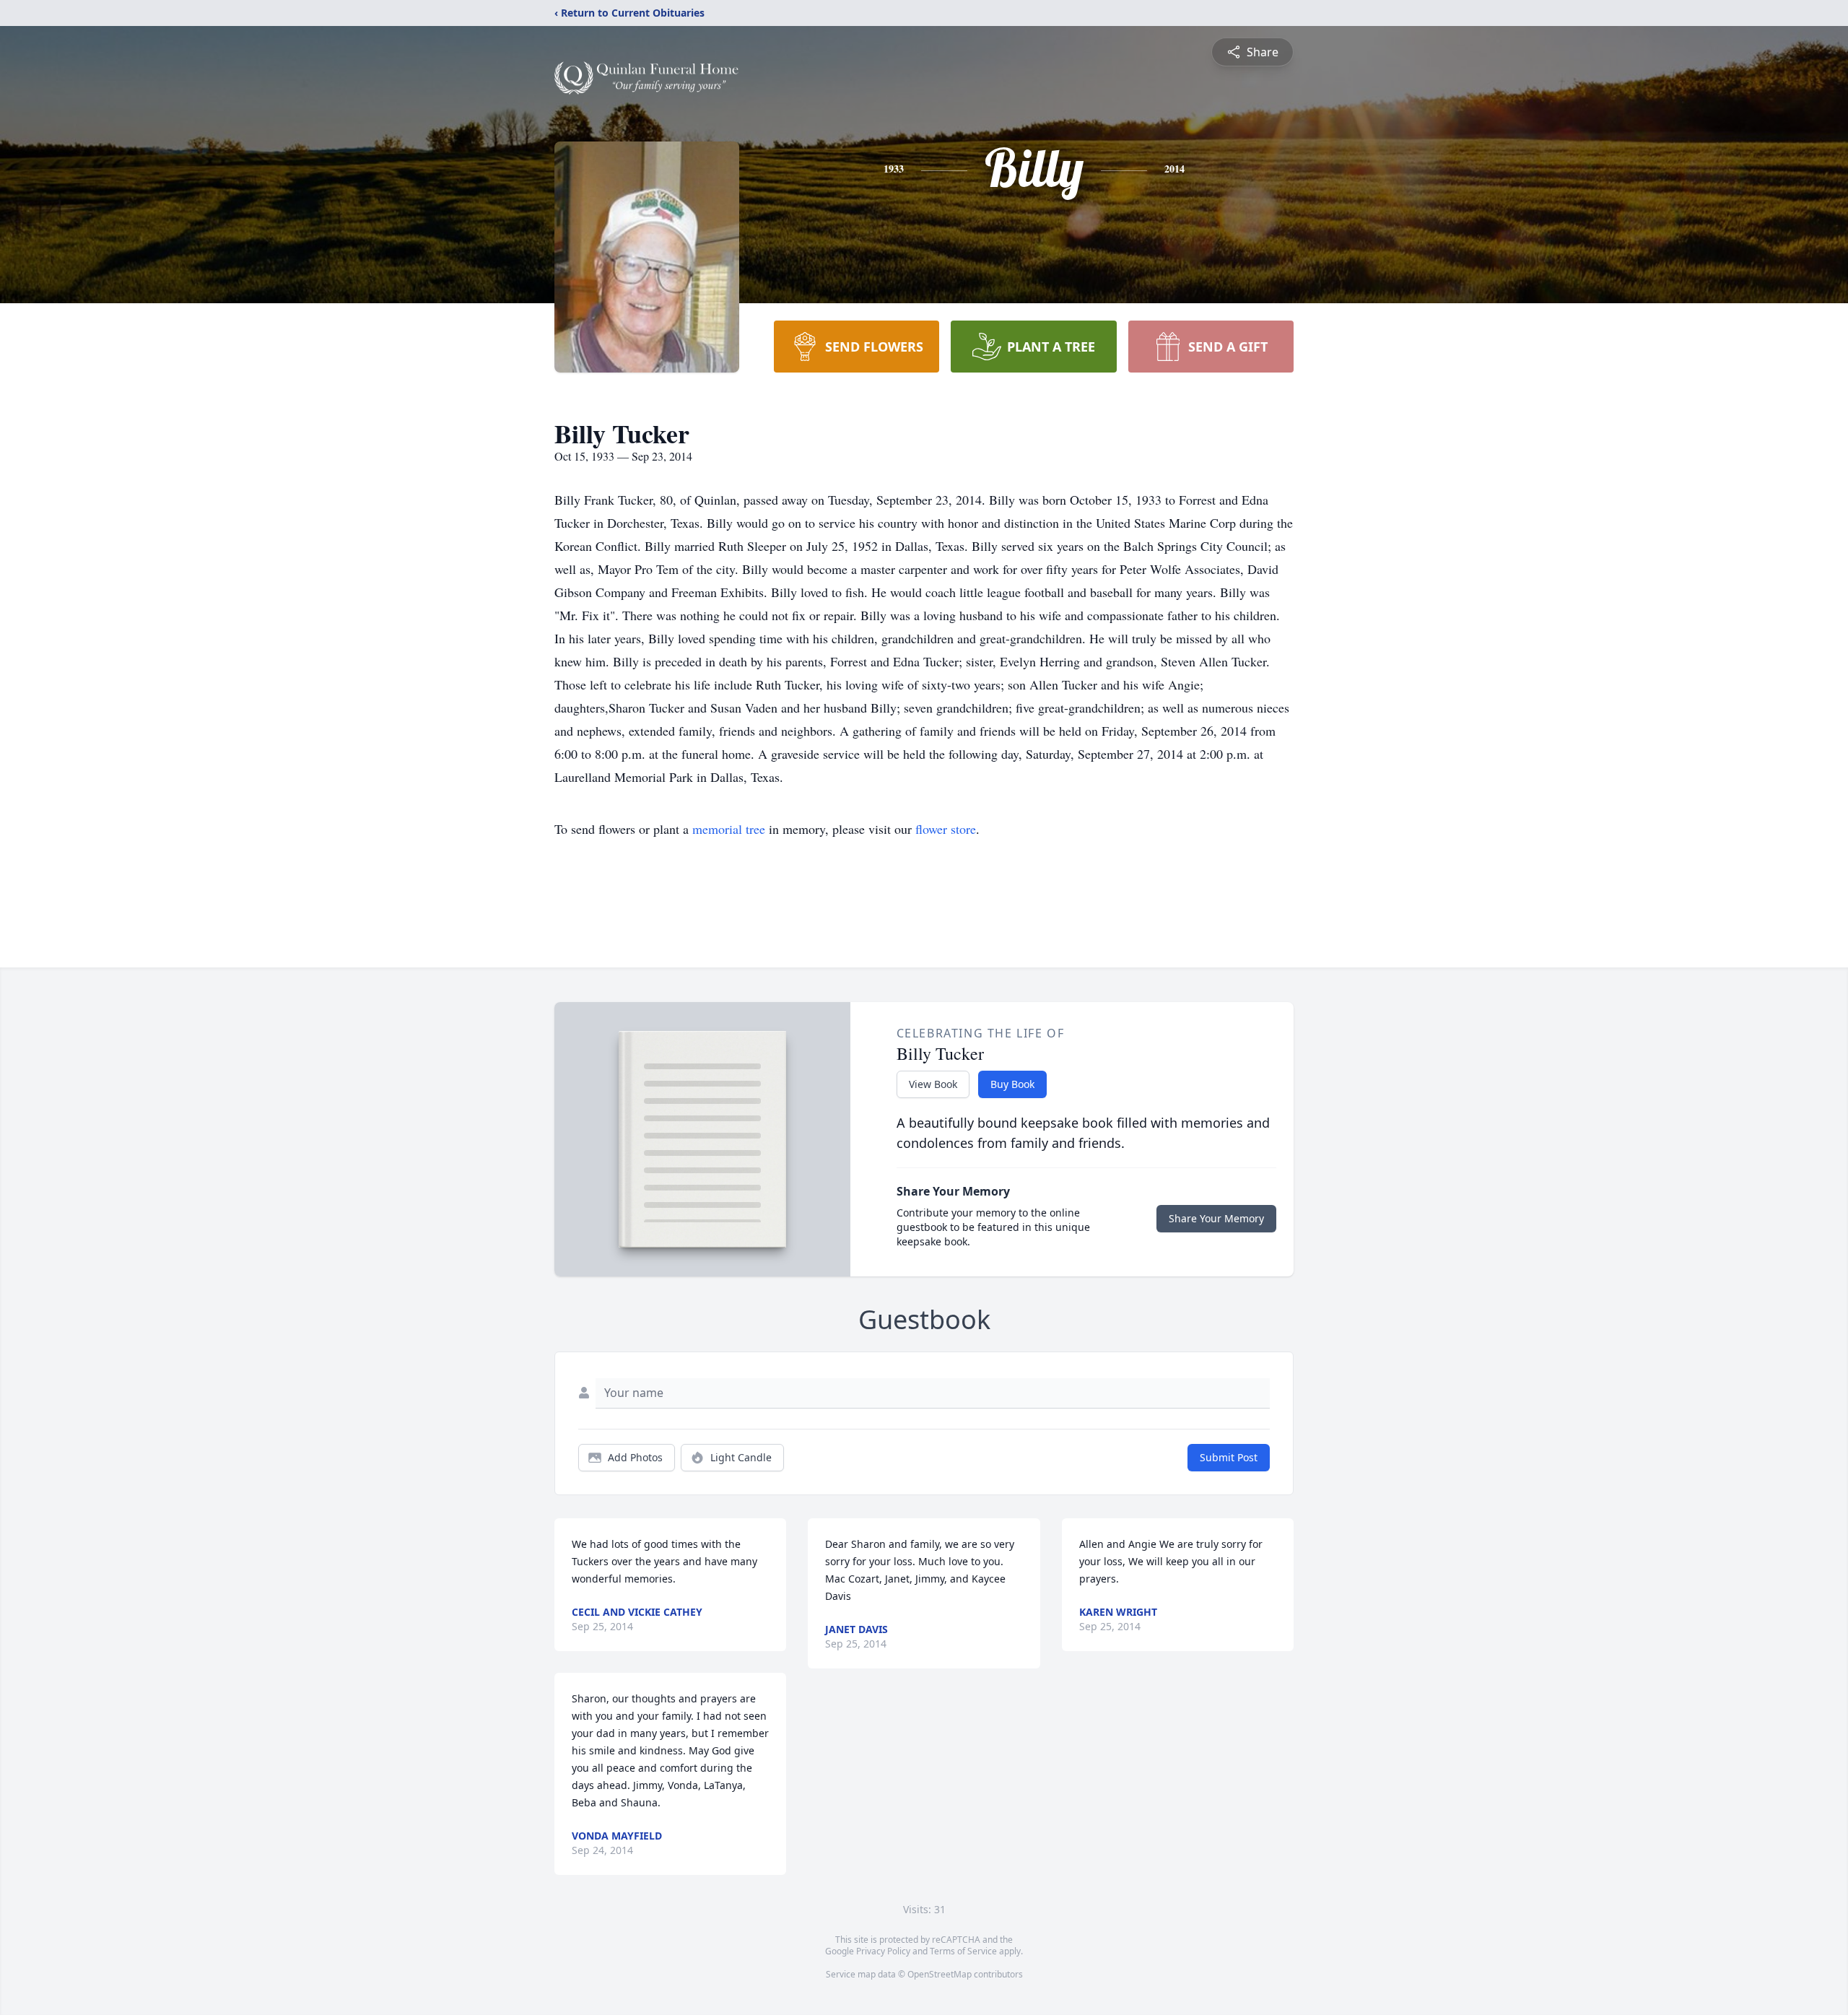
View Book (933, 1084)
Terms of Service (963, 1951)
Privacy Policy (883, 1951)
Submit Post (1229, 1457)
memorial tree (729, 829)
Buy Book (1012, 1084)
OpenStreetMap (940, 1974)
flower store (946, 829)
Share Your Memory (1216, 1218)
